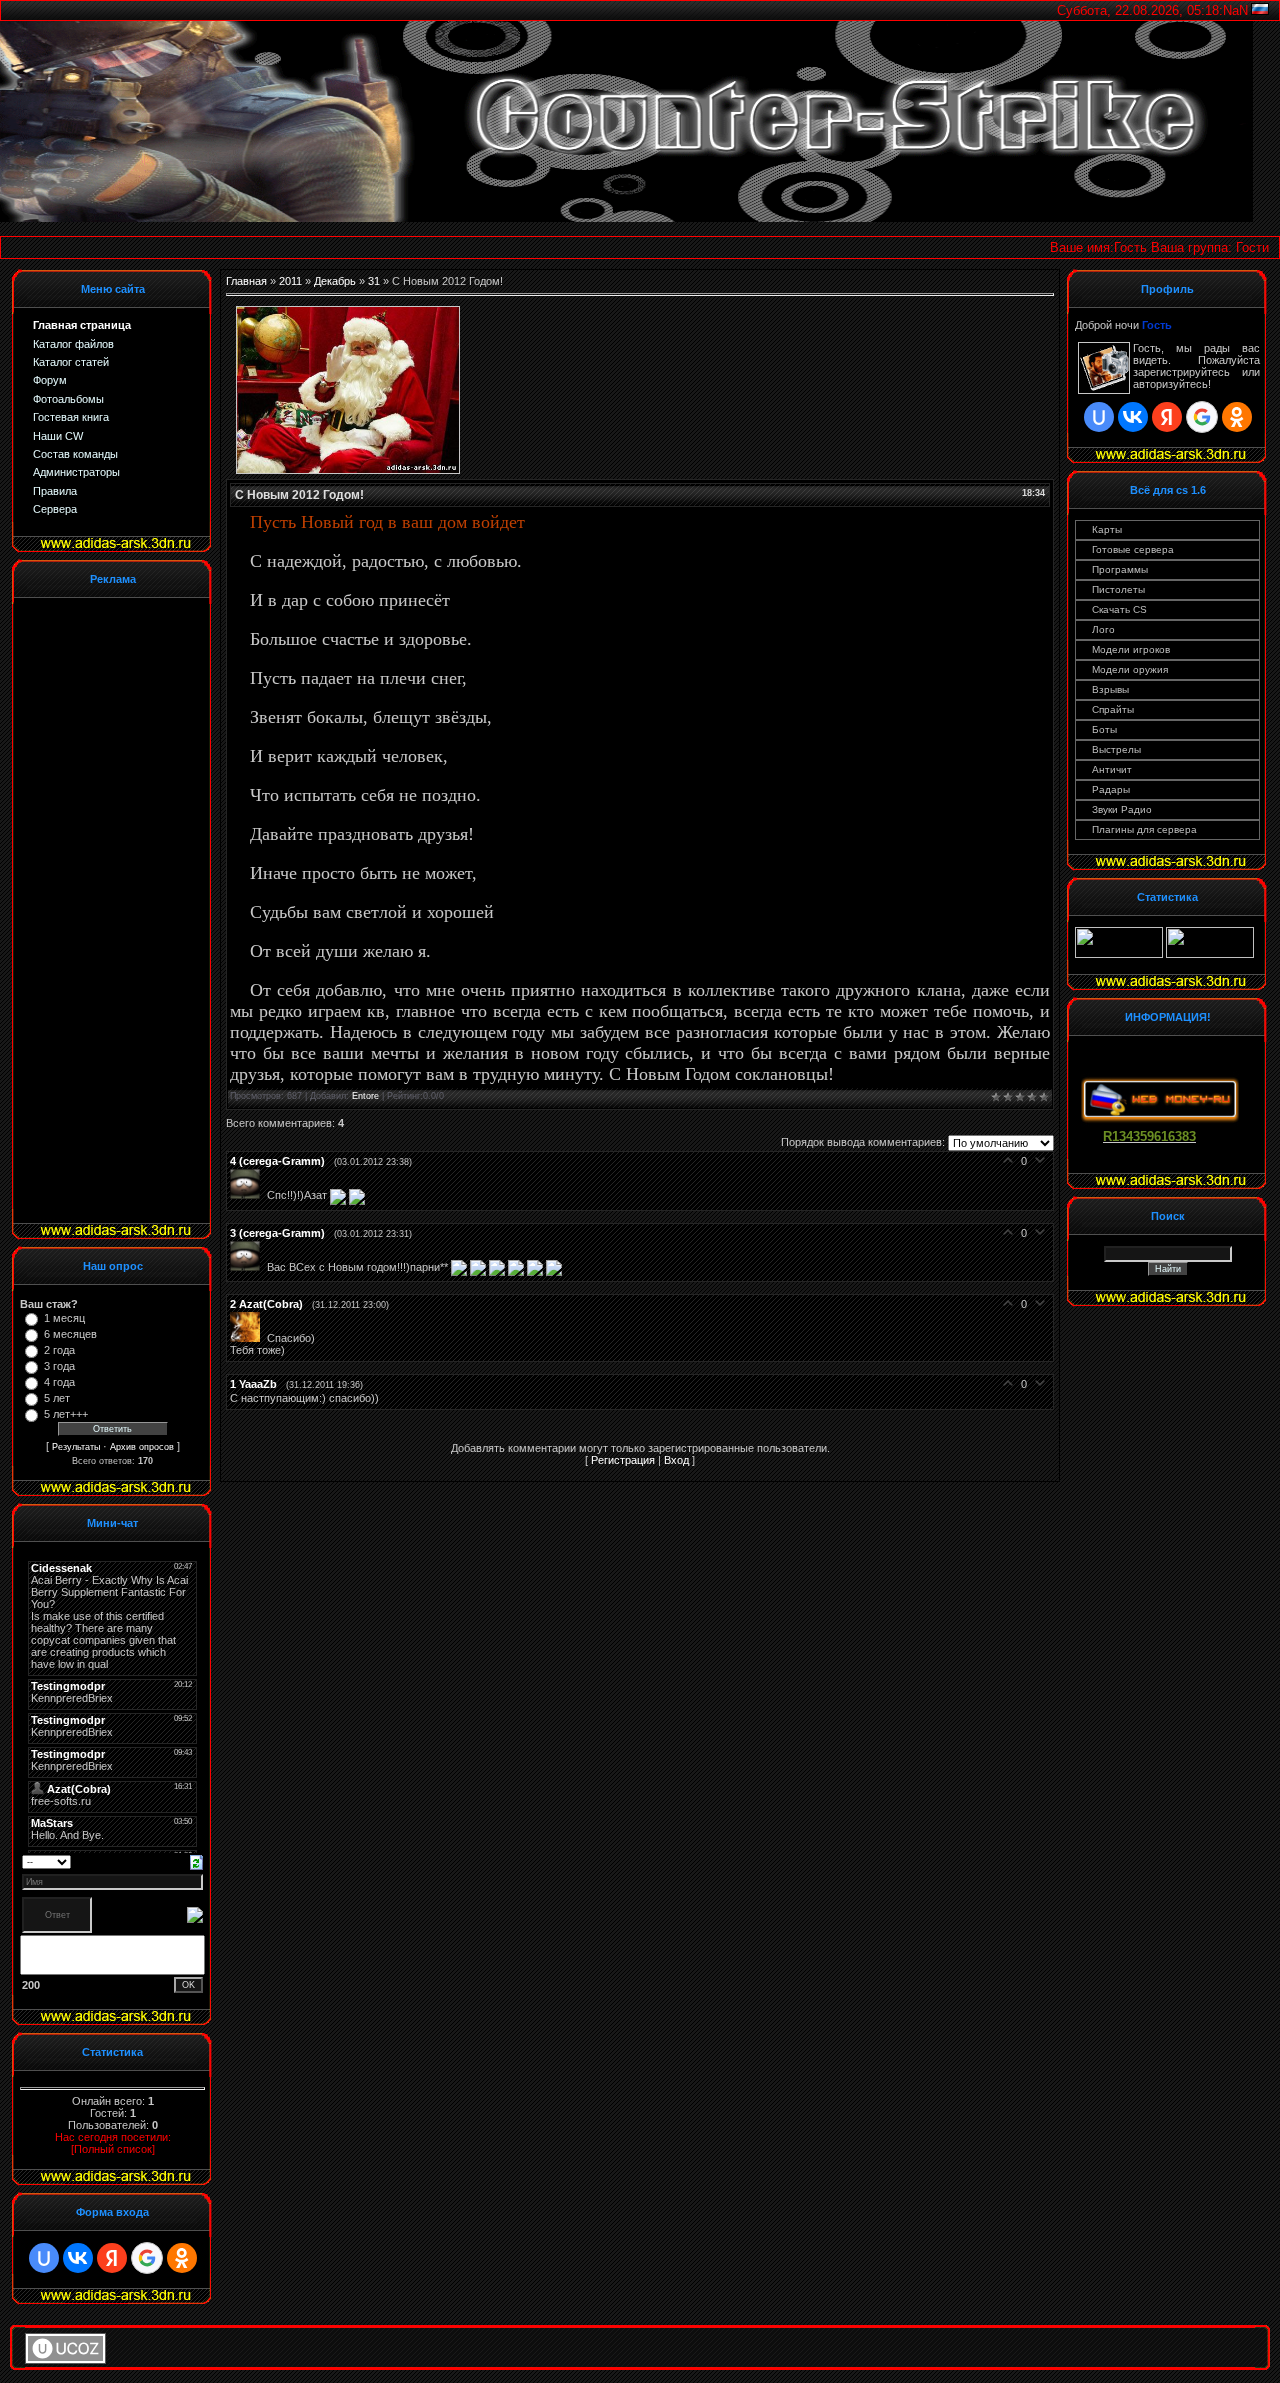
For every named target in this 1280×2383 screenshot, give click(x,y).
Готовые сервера (1133, 549)
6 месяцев (70, 1334)
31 (374, 281)
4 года (59, 1382)
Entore (365, 1096)
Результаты (76, 1447)
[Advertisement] (100, 909)
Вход (676, 1460)
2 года (59, 1350)
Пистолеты (1118, 589)
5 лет (57, 1398)
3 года (59, 1366)
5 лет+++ (66, 1414)
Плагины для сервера (1144, 829)
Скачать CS (1119, 609)
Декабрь (335, 281)
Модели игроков (1131, 649)
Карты (1107, 529)
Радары (1111, 789)
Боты (1104, 729)
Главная (246, 281)
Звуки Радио (1122, 809)
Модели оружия (1130, 669)
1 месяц (64, 1318)
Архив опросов (142, 1447)
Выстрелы (1116, 749)
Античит (1112, 769)
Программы (1120, 569)
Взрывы (1110, 689)
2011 (290, 281)
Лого (1103, 629)
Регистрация (623, 1460)
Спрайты (1113, 709)
